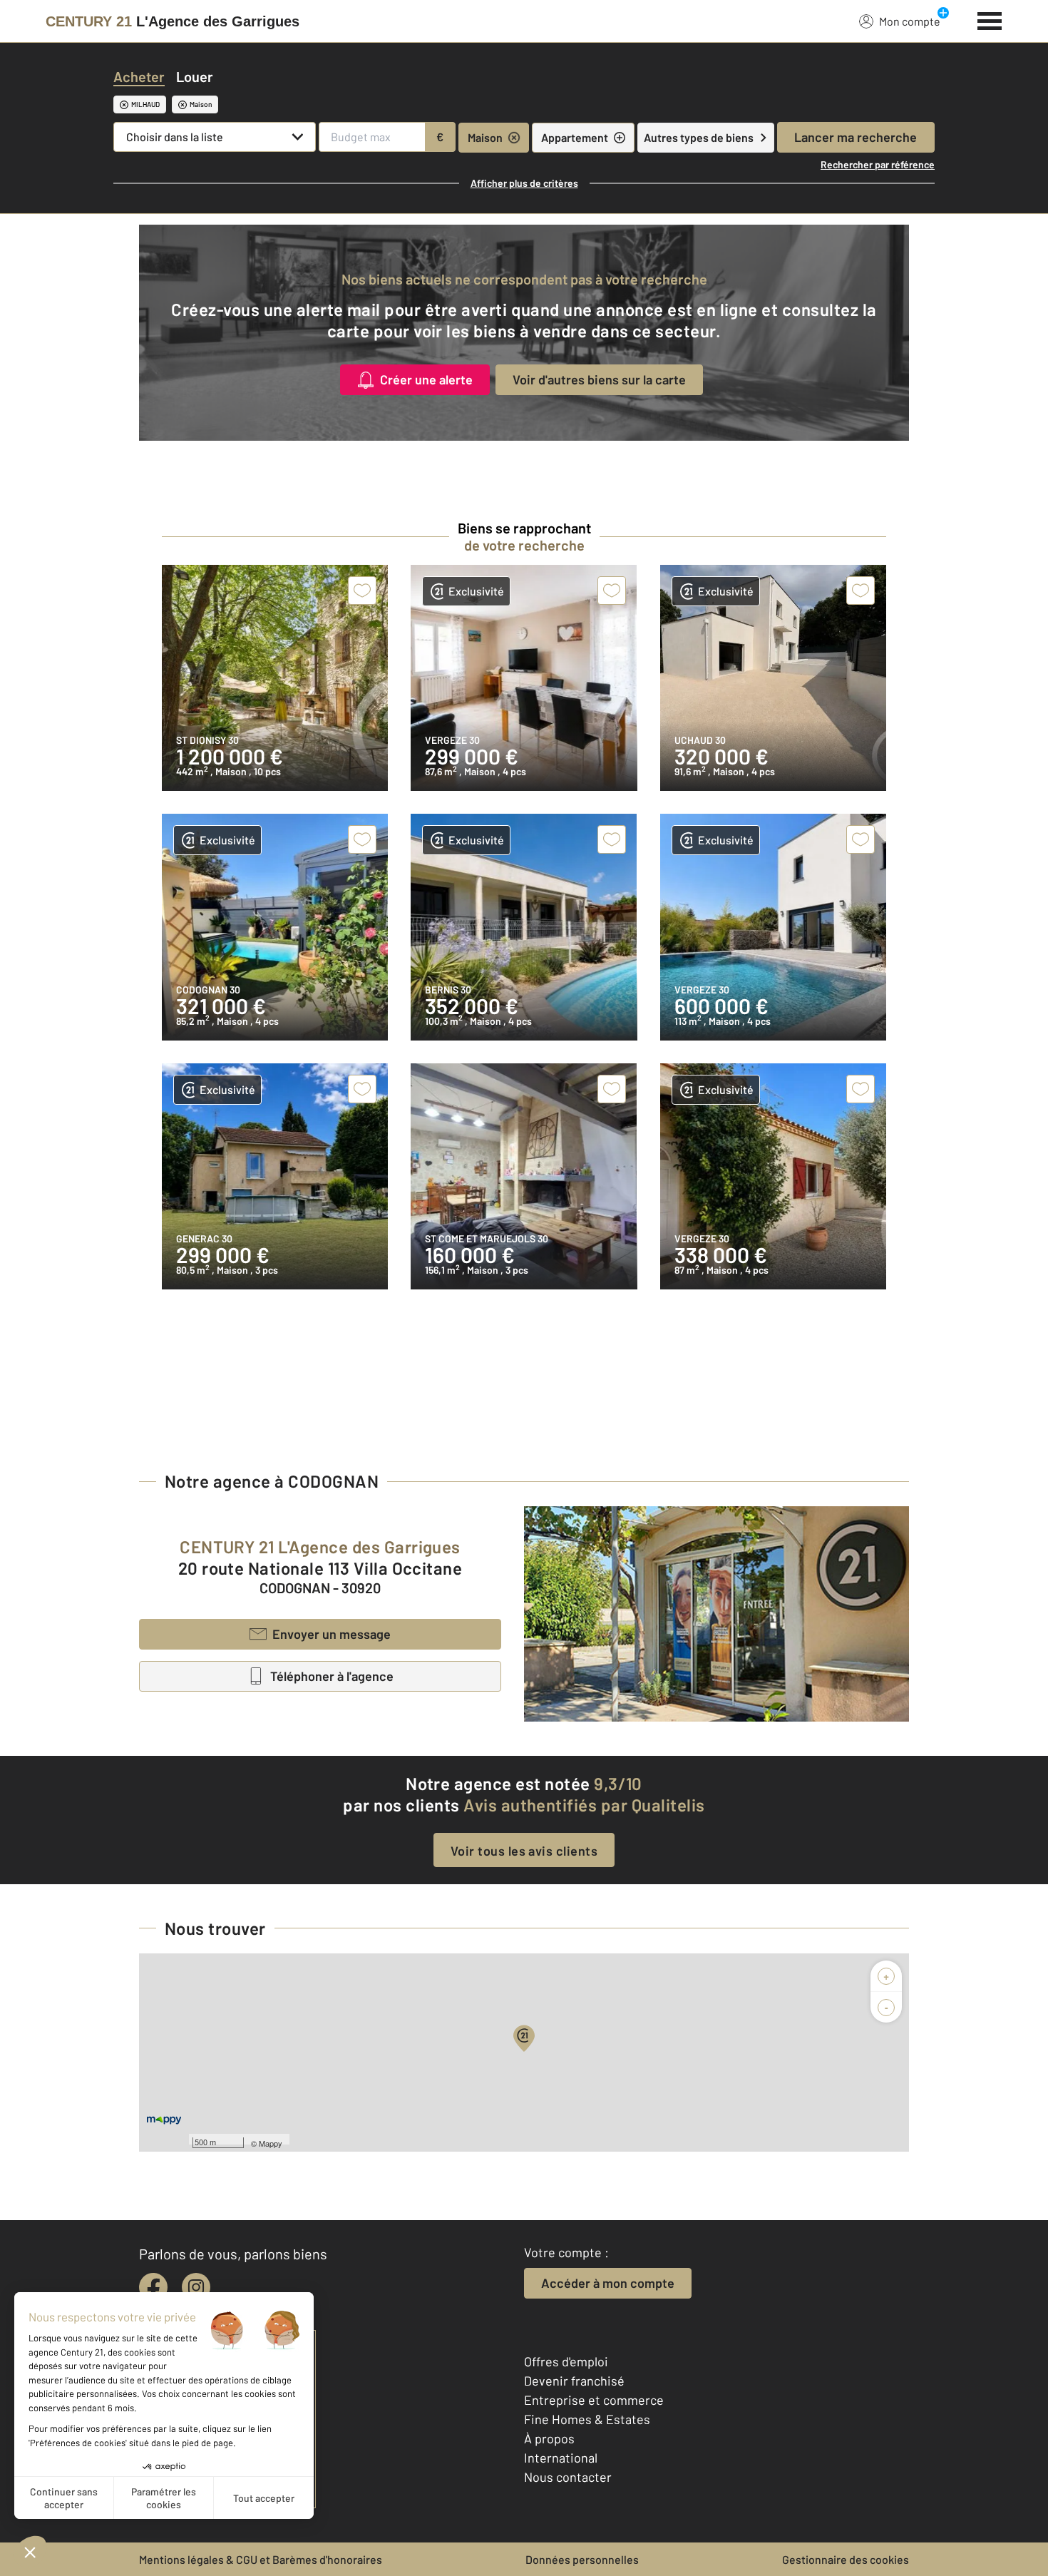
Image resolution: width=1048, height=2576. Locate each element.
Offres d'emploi (566, 2361)
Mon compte (910, 21)
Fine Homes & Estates (587, 2419)
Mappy (271, 2143)
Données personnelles (582, 2559)
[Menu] (990, 19)
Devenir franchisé (574, 2381)
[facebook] (153, 2287)
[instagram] (196, 2287)
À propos (549, 2438)
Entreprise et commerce (594, 2400)
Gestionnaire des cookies (846, 2559)
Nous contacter (568, 2477)
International (561, 2458)
